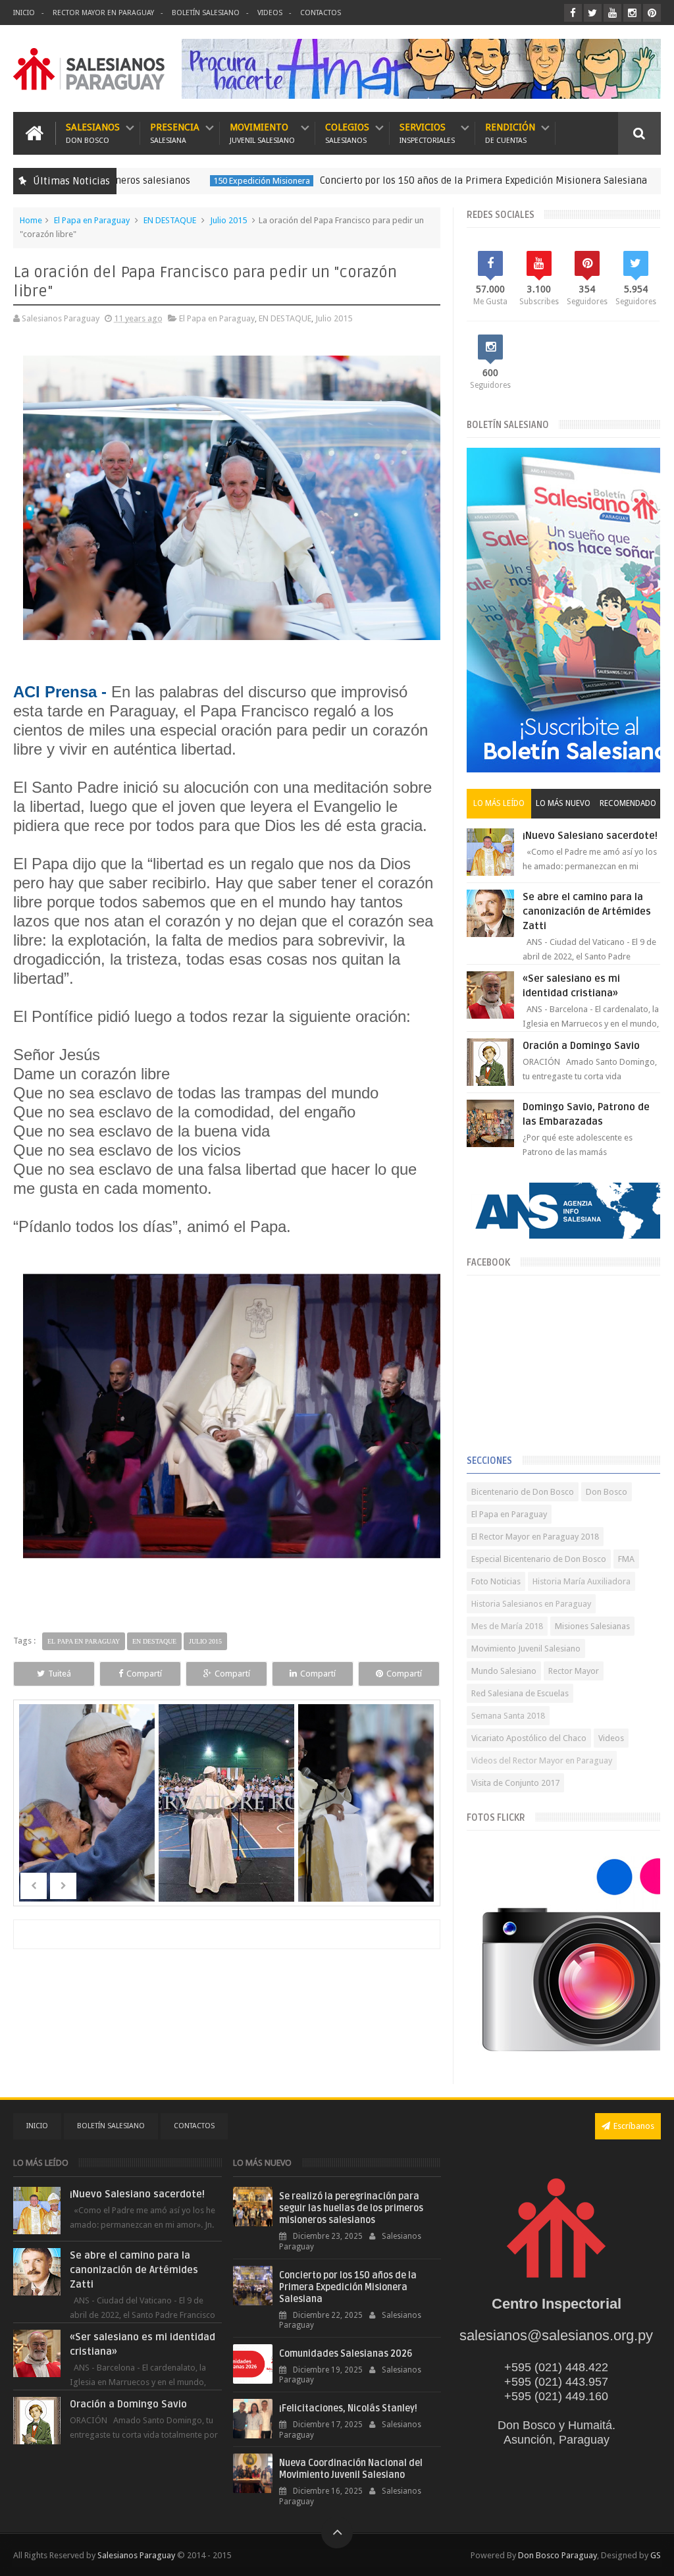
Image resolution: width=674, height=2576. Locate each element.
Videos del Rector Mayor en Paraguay (542, 1760)
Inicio (24, 13)
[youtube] (612, 13)
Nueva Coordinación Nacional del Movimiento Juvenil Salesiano (351, 2469)
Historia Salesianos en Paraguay (531, 1604)
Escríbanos (634, 2126)
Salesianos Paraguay (136, 2555)
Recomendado (628, 803)
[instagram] (632, 13)
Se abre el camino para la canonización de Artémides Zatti (587, 911)
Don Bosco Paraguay (557, 2555)
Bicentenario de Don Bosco (523, 1492)
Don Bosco (607, 1492)
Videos (270, 13)
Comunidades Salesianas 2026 (346, 2354)
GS (656, 2555)
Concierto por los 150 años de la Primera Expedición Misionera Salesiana (408, 180)
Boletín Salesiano (206, 13)
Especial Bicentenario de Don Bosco (539, 1559)
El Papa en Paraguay (92, 220)
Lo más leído (499, 803)
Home (31, 220)
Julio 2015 (228, 220)
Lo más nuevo (563, 803)
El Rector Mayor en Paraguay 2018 (535, 1537)
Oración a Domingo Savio (581, 1046)
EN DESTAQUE (621, 181)
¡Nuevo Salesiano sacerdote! (590, 836)
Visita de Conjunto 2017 (515, 1783)
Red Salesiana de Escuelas (520, 1693)
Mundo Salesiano (504, 1671)
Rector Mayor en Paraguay (103, 13)
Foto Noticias (496, 1581)
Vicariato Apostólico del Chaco (529, 1738)
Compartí (144, 1674)
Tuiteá (60, 1674)
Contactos (321, 13)
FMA (626, 1559)
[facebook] (573, 13)
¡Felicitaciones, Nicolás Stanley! (348, 2408)
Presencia (175, 133)
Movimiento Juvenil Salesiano (526, 1649)
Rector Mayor (574, 1671)
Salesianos (93, 133)
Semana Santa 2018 (508, 1716)
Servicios (427, 133)
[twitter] (593, 13)
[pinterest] (652, 13)
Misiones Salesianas (592, 1626)
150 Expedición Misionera (186, 181)
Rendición (510, 133)
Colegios (347, 133)
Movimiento (262, 133)
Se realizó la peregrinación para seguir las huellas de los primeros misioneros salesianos (351, 2208)
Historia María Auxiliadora (582, 1581)
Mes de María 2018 (507, 1626)
